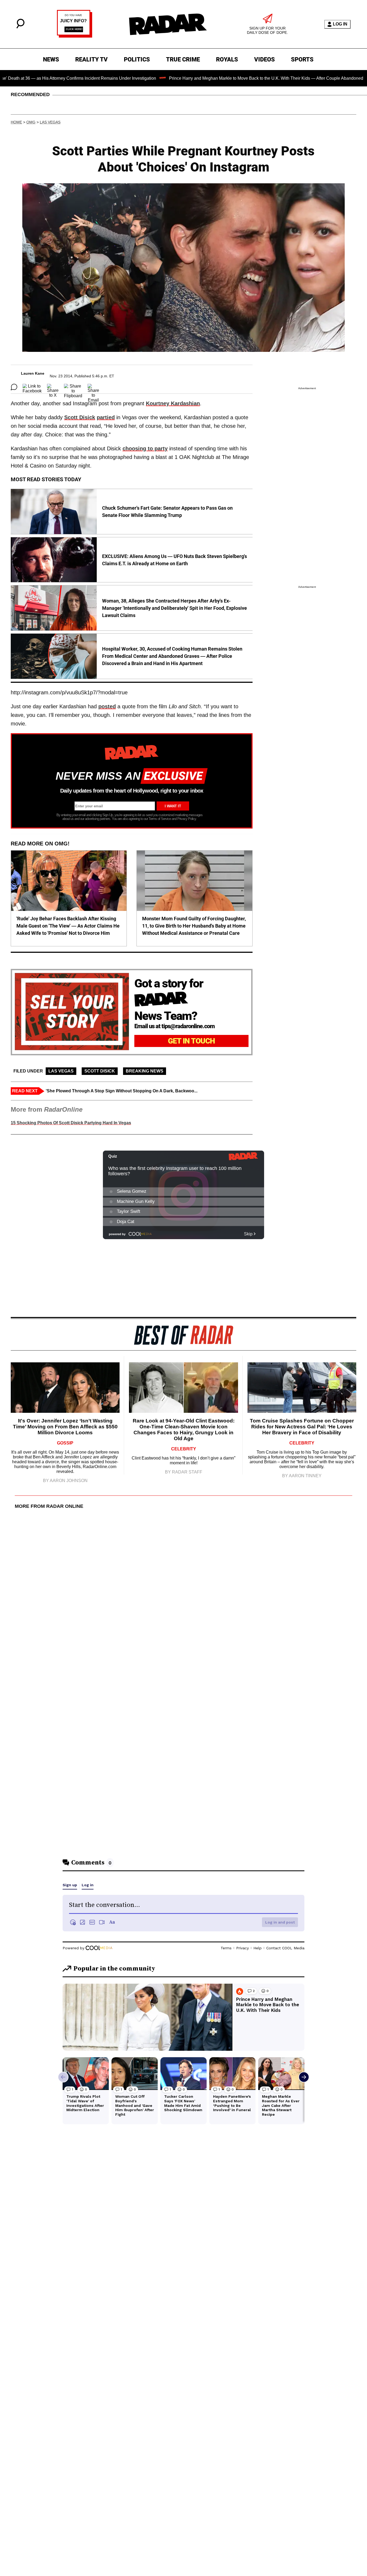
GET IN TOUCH (191, 1041)
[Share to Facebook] (32, 387)
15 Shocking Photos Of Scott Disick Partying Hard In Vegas (71, 1123)
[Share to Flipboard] (73, 387)
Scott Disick (80, 417)
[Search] (20, 27)
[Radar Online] (168, 24)
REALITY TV (91, 59)
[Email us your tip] (75, 36)
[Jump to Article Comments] (14, 387)
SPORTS (302, 59)
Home (16, 122)
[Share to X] (53, 387)
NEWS (51, 59)
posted (107, 706)
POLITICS (137, 59)
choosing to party (145, 448)
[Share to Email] (93, 387)
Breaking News (145, 1071)
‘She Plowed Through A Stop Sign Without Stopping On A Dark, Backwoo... (122, 1091)
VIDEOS (265, 59)
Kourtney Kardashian (173, 403)
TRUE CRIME (183, 59)
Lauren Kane (33, 373)
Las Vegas (50, 122)
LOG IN (340, 24)
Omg (31, 122)
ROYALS (227, 59)
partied (106, 417)
